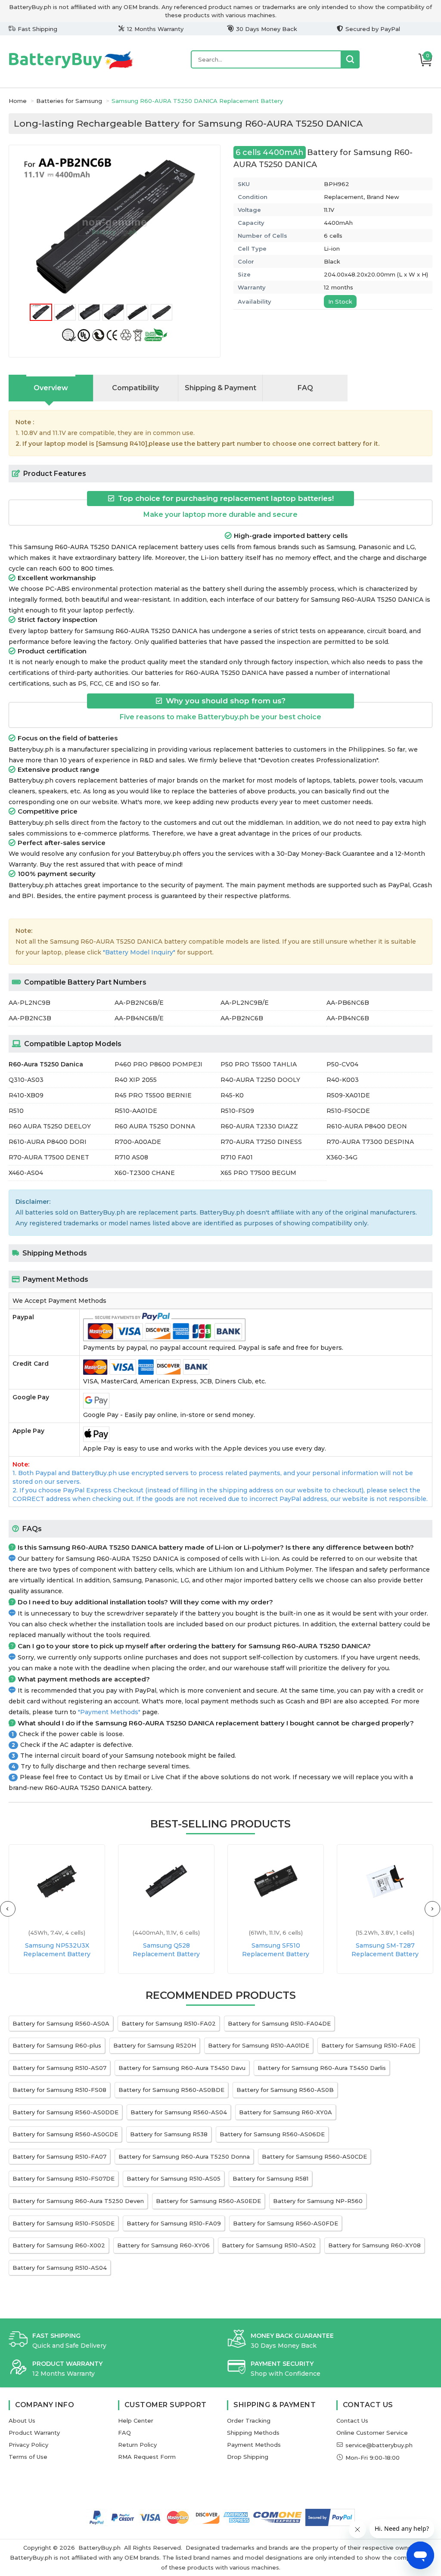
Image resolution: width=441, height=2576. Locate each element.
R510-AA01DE (136, 1111)
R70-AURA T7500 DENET (49, 1157)
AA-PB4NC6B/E (139, 1018)
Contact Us (352, 2421)
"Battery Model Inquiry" (139, 952)
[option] (115, 227)
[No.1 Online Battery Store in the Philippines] (71, 68)
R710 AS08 (131, 1157)
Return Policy (137, 2445)
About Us (22, 2421)
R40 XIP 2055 (136, 1080)
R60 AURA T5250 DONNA (155, 1126)
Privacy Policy (28, 2445)
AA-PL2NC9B (30, 1003)
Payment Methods (254, 2445)
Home (18, 101)
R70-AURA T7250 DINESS (261, 1142)
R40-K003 (343, 1080)
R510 (16, 1111)
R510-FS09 (237, 1111)
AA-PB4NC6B (348, 1018)
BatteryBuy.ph (99, 2548)
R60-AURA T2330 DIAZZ (259, 1126)
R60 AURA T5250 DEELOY (50, 1126)
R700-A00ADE (138, 1142)
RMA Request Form (147, 2457)
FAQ (305, 388)
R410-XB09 (26, 1095)
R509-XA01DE (348, 1095)
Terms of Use (28, 2457)
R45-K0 (232, 1095)
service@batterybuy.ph (379, 2445)
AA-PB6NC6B (348, 1003)
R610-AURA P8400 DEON (367, 1126)
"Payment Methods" (109, 1712)
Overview (51, 388)
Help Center (136, 2421)
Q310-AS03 (26, 1080)
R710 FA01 (237, 1157)
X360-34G (342, 1157)
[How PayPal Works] (330, 2517)
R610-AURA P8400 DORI (48, 1142)
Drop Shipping (248, 2457)
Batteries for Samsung (69, 101)
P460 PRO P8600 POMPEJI (158, 1064)
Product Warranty (34, 2433)
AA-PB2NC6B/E (139, 1003)
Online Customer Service (372, 2433)
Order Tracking (249, 2421)
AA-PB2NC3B (30, 1018)
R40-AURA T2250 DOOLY (260, 1080)
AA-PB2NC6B (242, 1018)
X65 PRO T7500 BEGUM (258, 1173)
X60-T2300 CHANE (145, 1173)
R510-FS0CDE (348, 1111)
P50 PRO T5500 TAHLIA (259, 1064)
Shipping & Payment (220, 388)
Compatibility (135, 388)
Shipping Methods (253, 2433)
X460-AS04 (26, 1173)
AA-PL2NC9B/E (245, 1003)
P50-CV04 (342, 1064)
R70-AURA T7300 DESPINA (370, 1142)
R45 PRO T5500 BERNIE (153, 1095)
